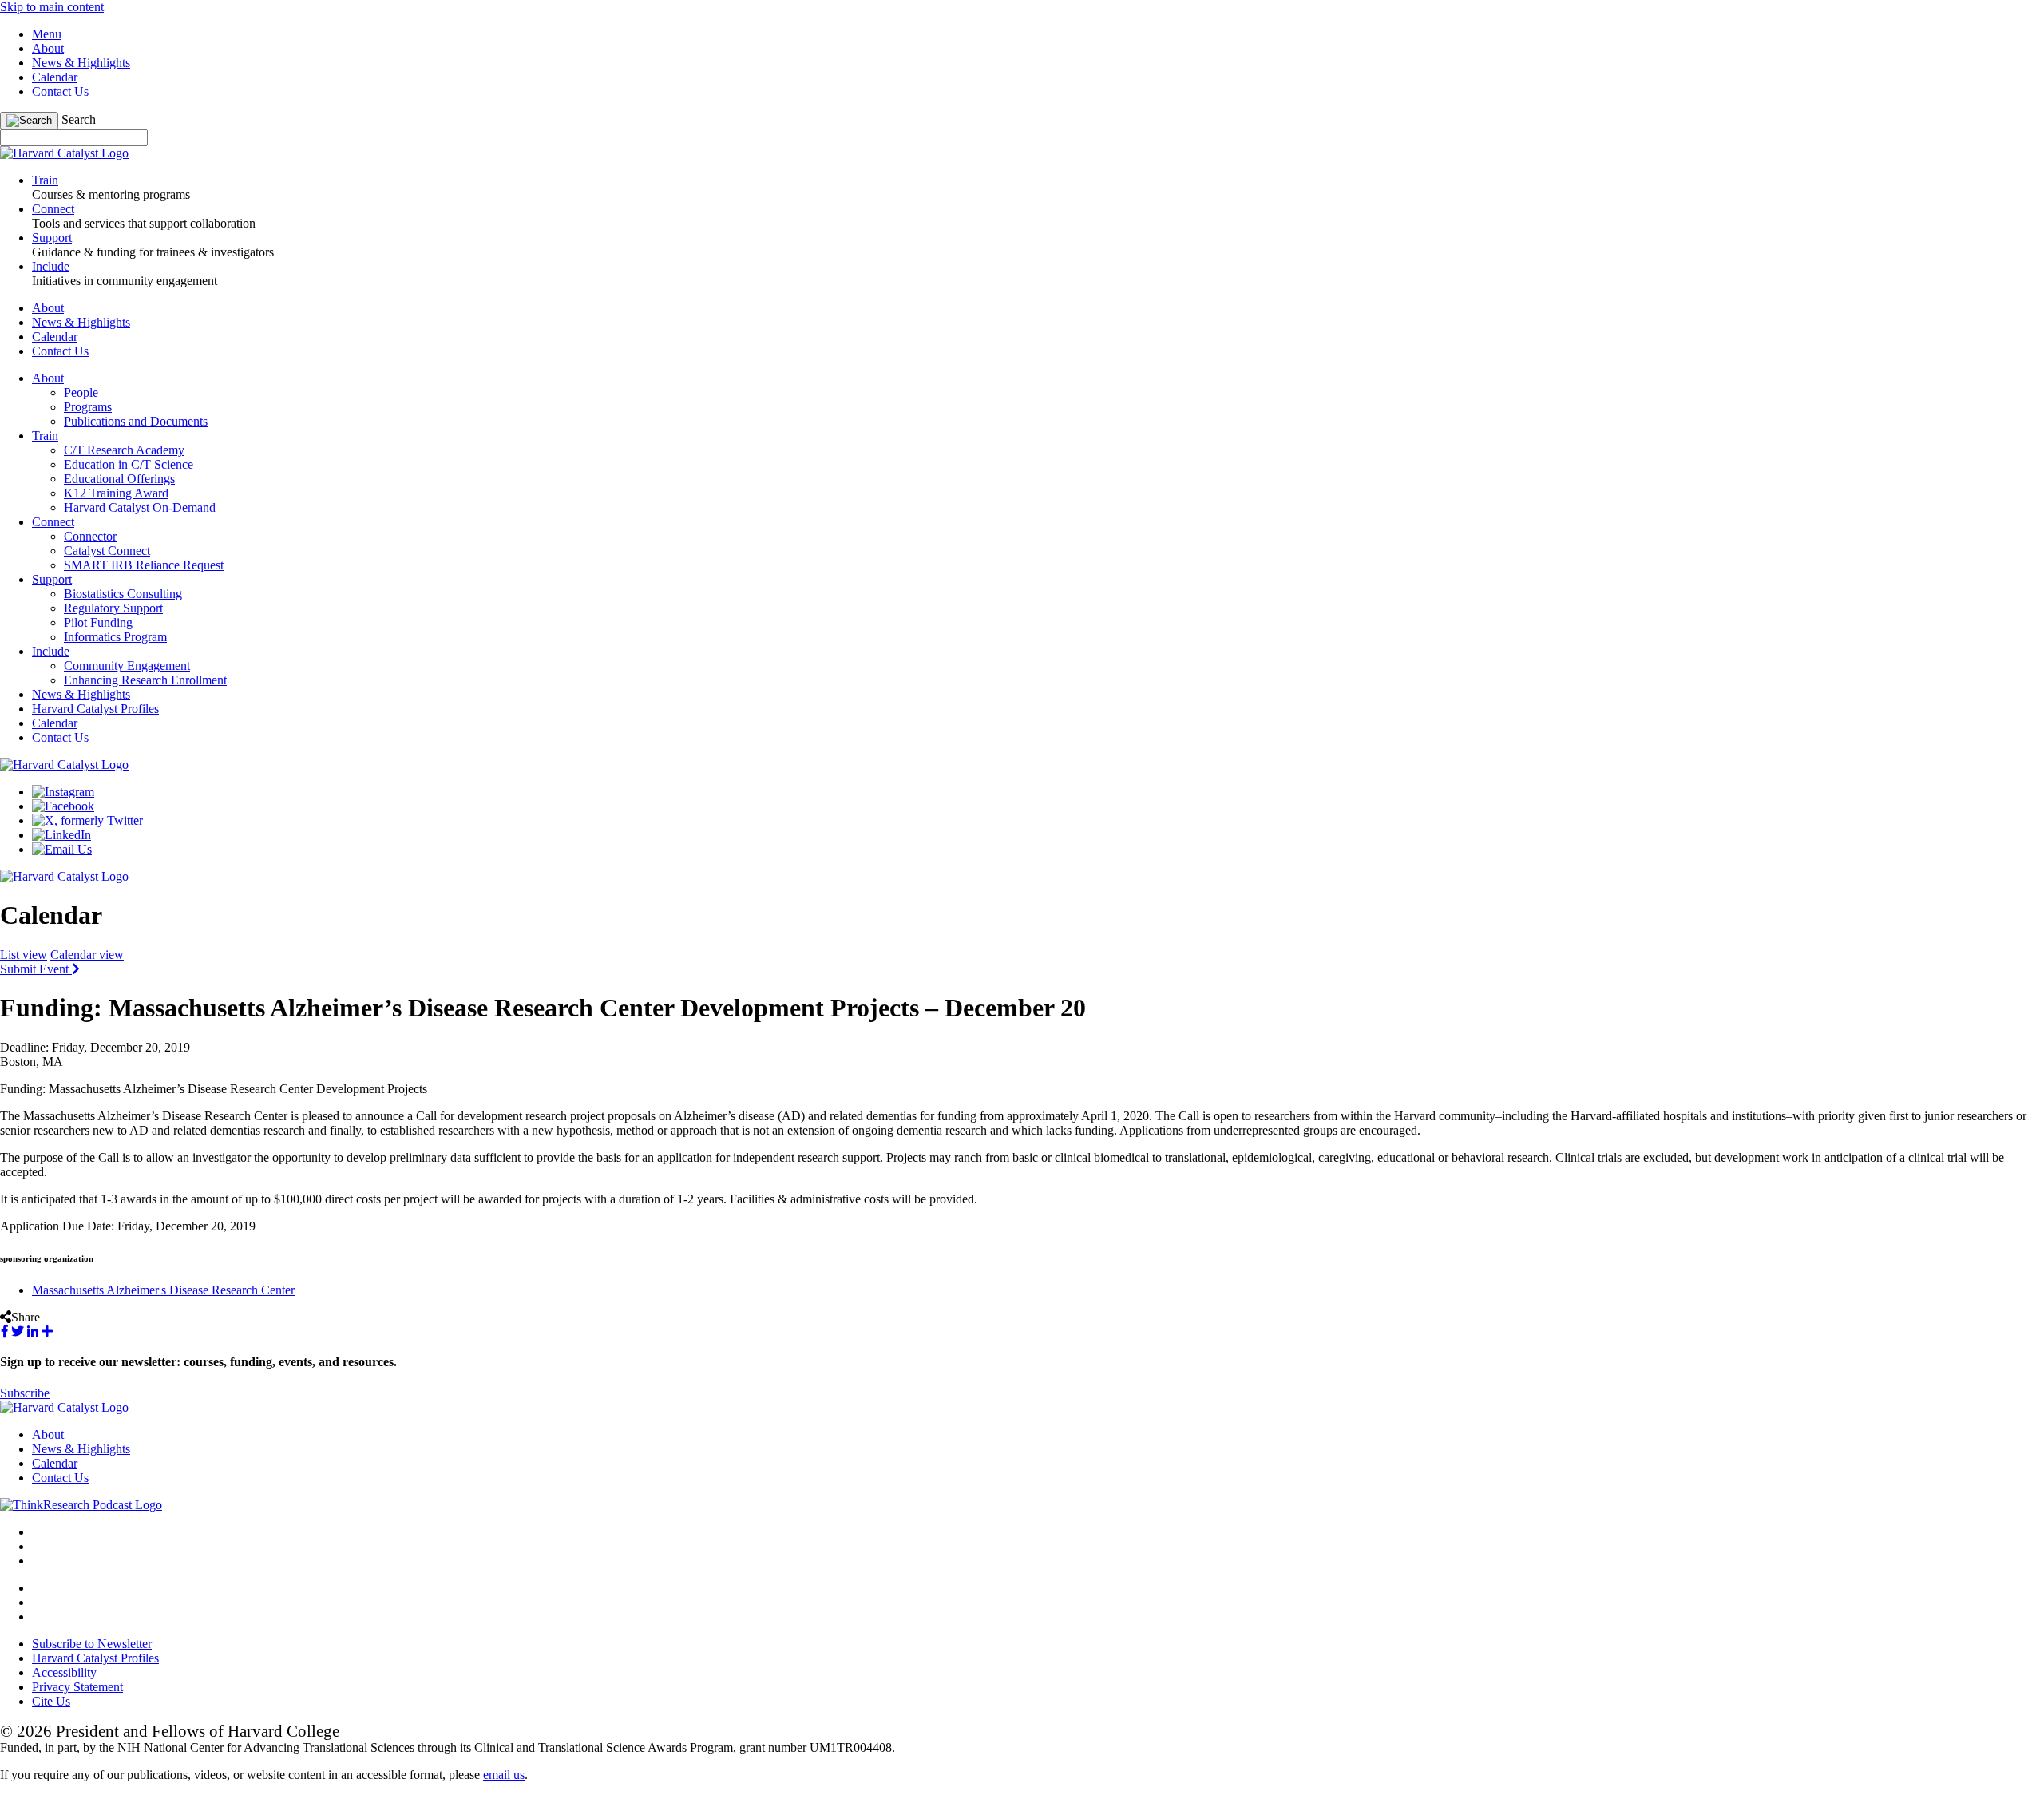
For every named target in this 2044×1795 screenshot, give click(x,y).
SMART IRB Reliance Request (144, 565)
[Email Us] (62, 849)
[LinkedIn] (61, 835)
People (81, 392)
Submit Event (36, 969)
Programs (88, 407)
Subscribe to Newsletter (92, 1644)
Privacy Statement (77, 1687)
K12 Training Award (116, 493)
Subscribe (25, 1393)
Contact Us (60, 91)
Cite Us (51, 1701)
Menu (47, 34)
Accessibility (64, 1672)
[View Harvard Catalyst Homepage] (64, 153)
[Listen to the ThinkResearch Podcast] (81, 1505)
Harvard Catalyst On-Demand (140, 507)
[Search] (29, 121)
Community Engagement (127, 666)
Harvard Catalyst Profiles (95, 709)
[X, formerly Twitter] (87, 820)
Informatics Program (115, 637)
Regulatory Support (113, 608)
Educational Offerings (119, 479)
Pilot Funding (98, 622)
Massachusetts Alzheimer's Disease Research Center (163, 1290)
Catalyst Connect (107, 551)
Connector (90, 536)
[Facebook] (63, 806)
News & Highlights (81, 63)
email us (504, 1775)
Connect (53, 522)
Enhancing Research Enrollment (145, 680)
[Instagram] (63, 792)
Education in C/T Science (129, 464)
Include (51, 651)
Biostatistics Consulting (123, 594)
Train (45, 436)
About (48, 48)
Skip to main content (52, 7)
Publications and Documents (136, 421)
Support (52, 579)
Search (79, 119)
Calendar (55, 77)
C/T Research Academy (124, 450)
